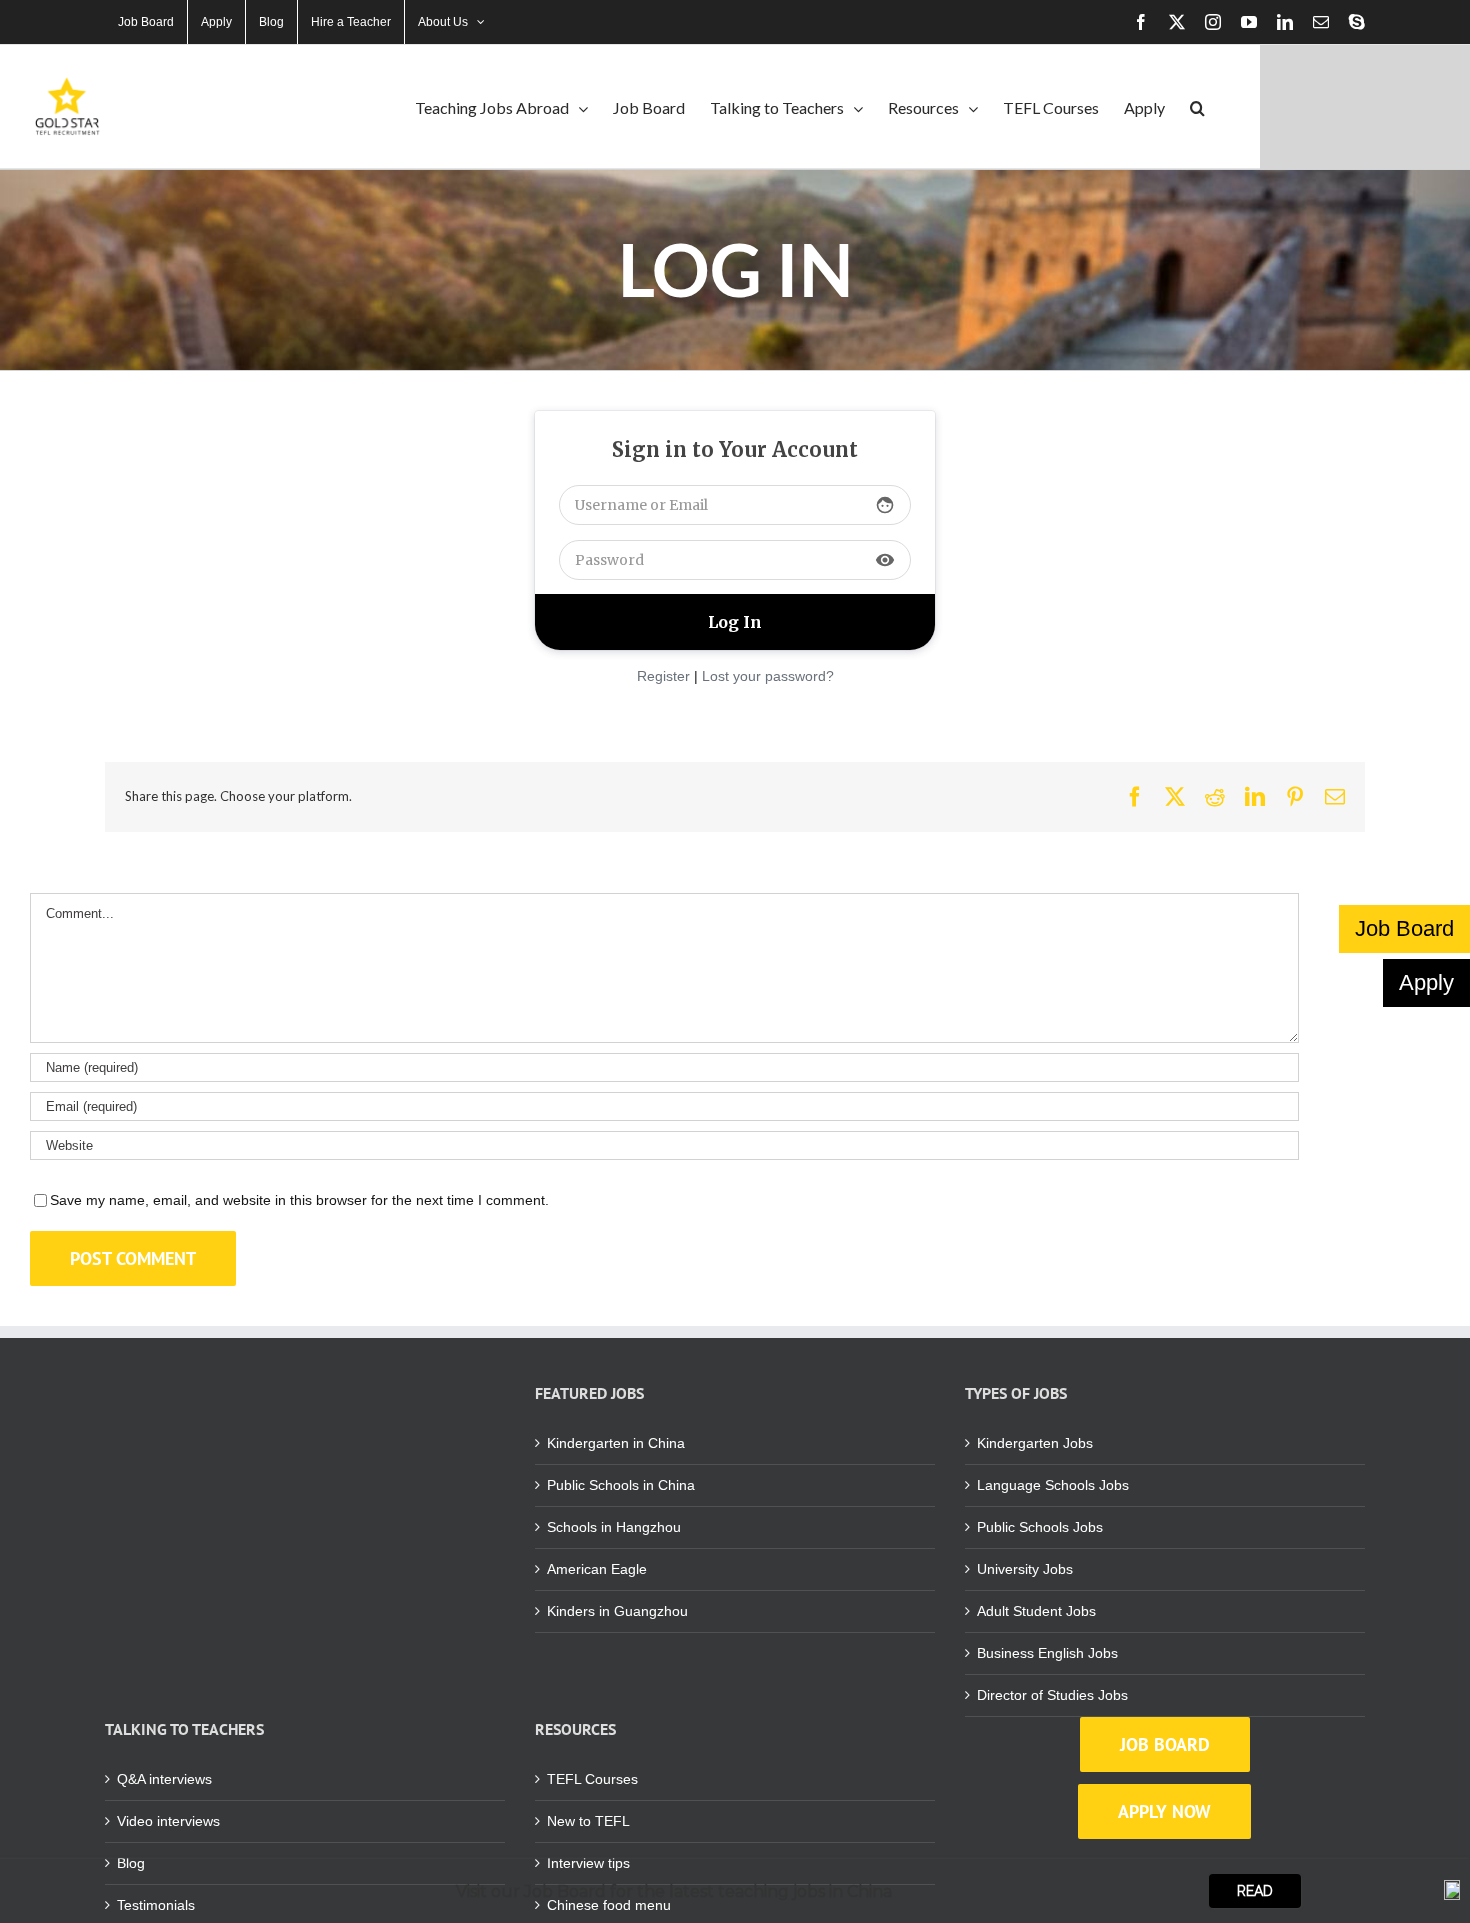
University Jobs (1025, 1569)
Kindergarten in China (616, 1443)
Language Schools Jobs (1053, 1485)
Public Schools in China (621, 1485)
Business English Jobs (1047, 1653)
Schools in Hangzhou (614, 1527)
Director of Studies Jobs (1052, 1695)
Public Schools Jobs (1040, 1527)
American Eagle (597, 1569)
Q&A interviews (164, 1779)
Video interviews (168, 1821)
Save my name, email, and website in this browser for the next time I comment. (299, 1200)
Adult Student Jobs (1036, 1611)
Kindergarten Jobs (1035, 1443)
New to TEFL (588, 1821)
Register (663, 676)
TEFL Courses (592, 1779)
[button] (1197, 106)
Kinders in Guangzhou (617, 1611)
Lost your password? (768, 676)
